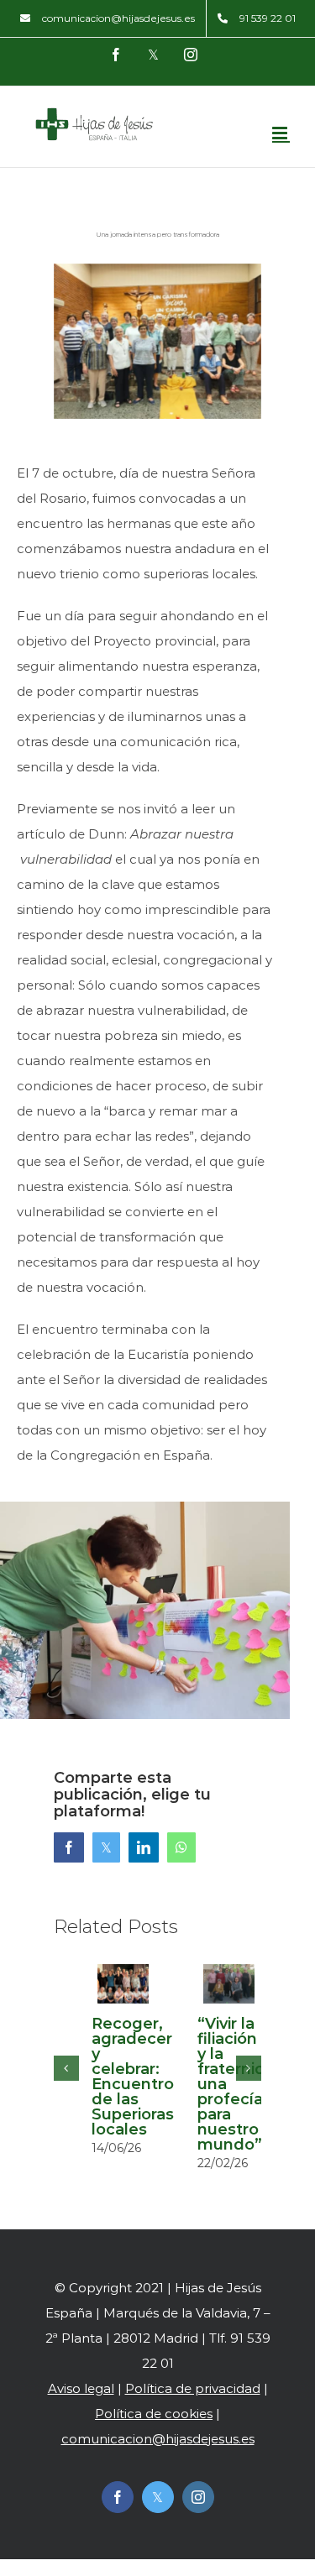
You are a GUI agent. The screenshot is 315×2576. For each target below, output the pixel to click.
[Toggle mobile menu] (281, 133)
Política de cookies (154, 2414)
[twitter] (158, 2497)
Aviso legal (81, 2388)
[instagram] (198, 2497)
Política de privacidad (193, 2388)
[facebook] (118, 2497)
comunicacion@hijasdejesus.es (158, 2439)
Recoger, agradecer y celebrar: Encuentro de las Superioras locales (133, 2077)
